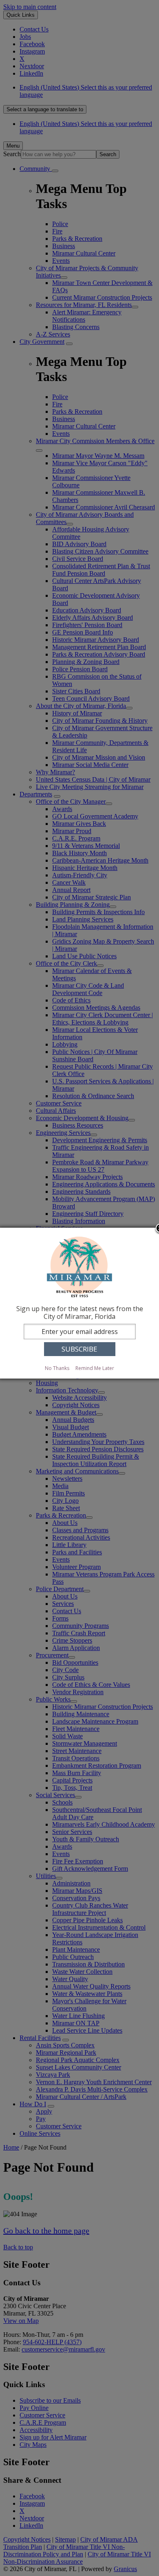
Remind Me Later (95, 1368)
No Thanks (57, 1368)
